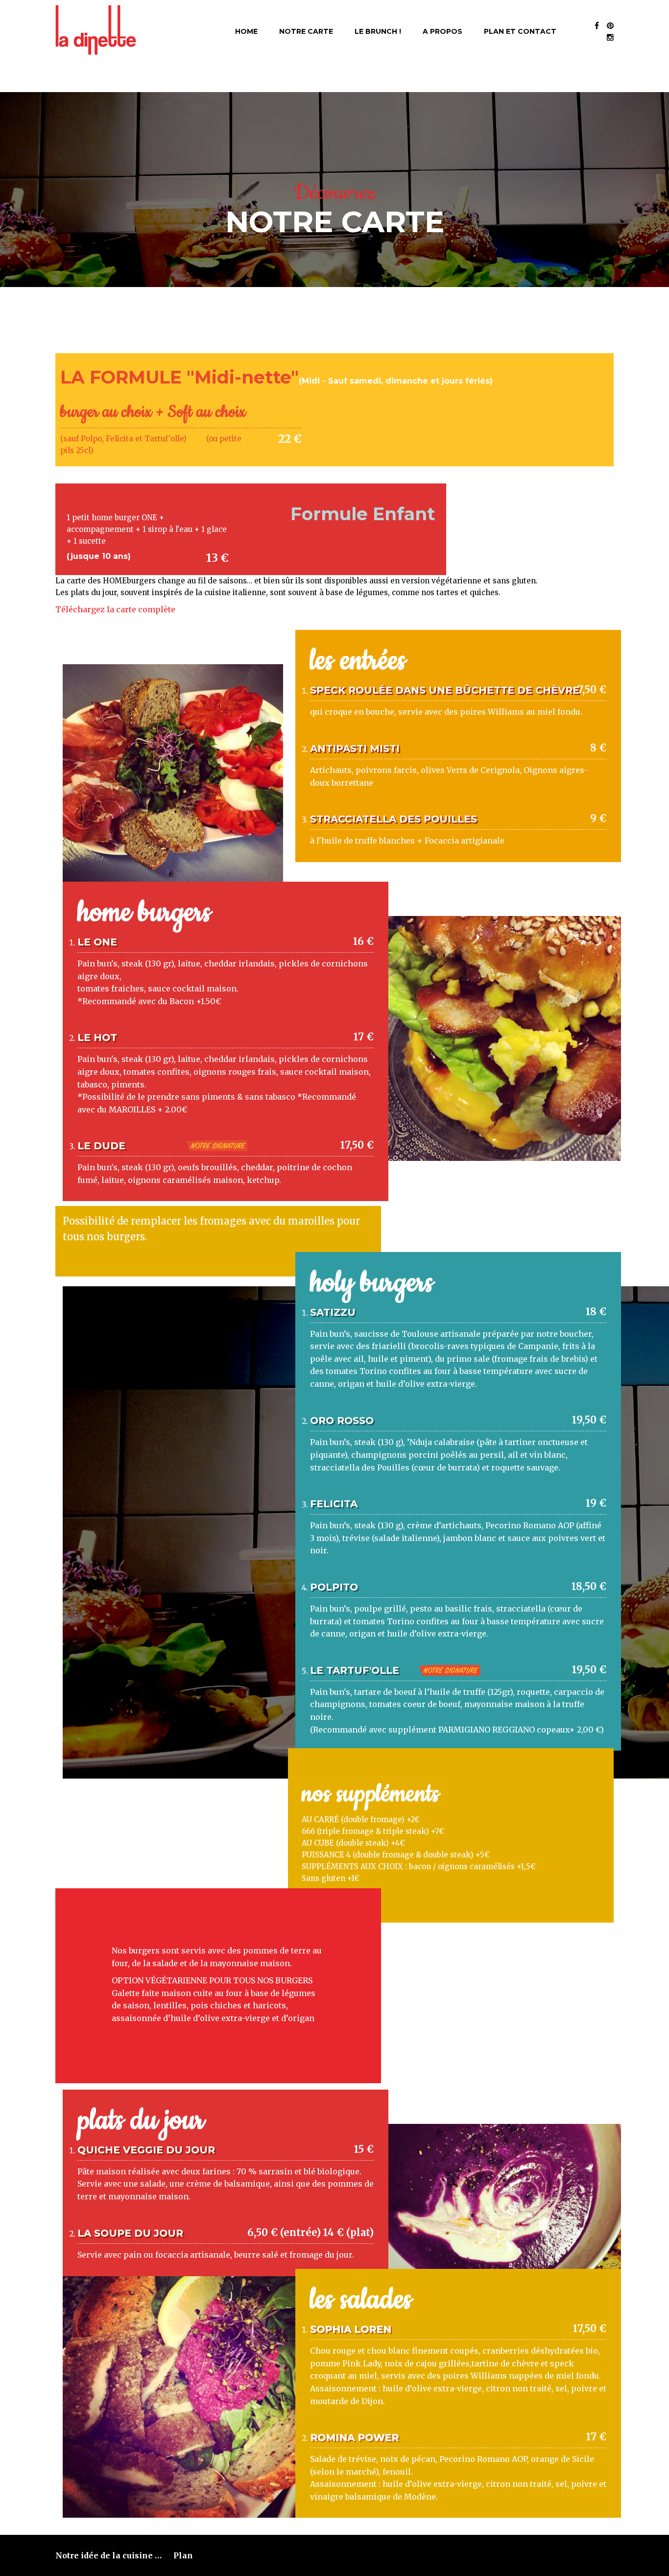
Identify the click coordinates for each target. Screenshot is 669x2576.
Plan (183, 2555)
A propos (442, 31)
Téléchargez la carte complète (116, 609)
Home (246, 31)
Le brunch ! (378, 31)
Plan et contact (520, 31)
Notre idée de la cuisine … (108, 2555)
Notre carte (306, 31)
